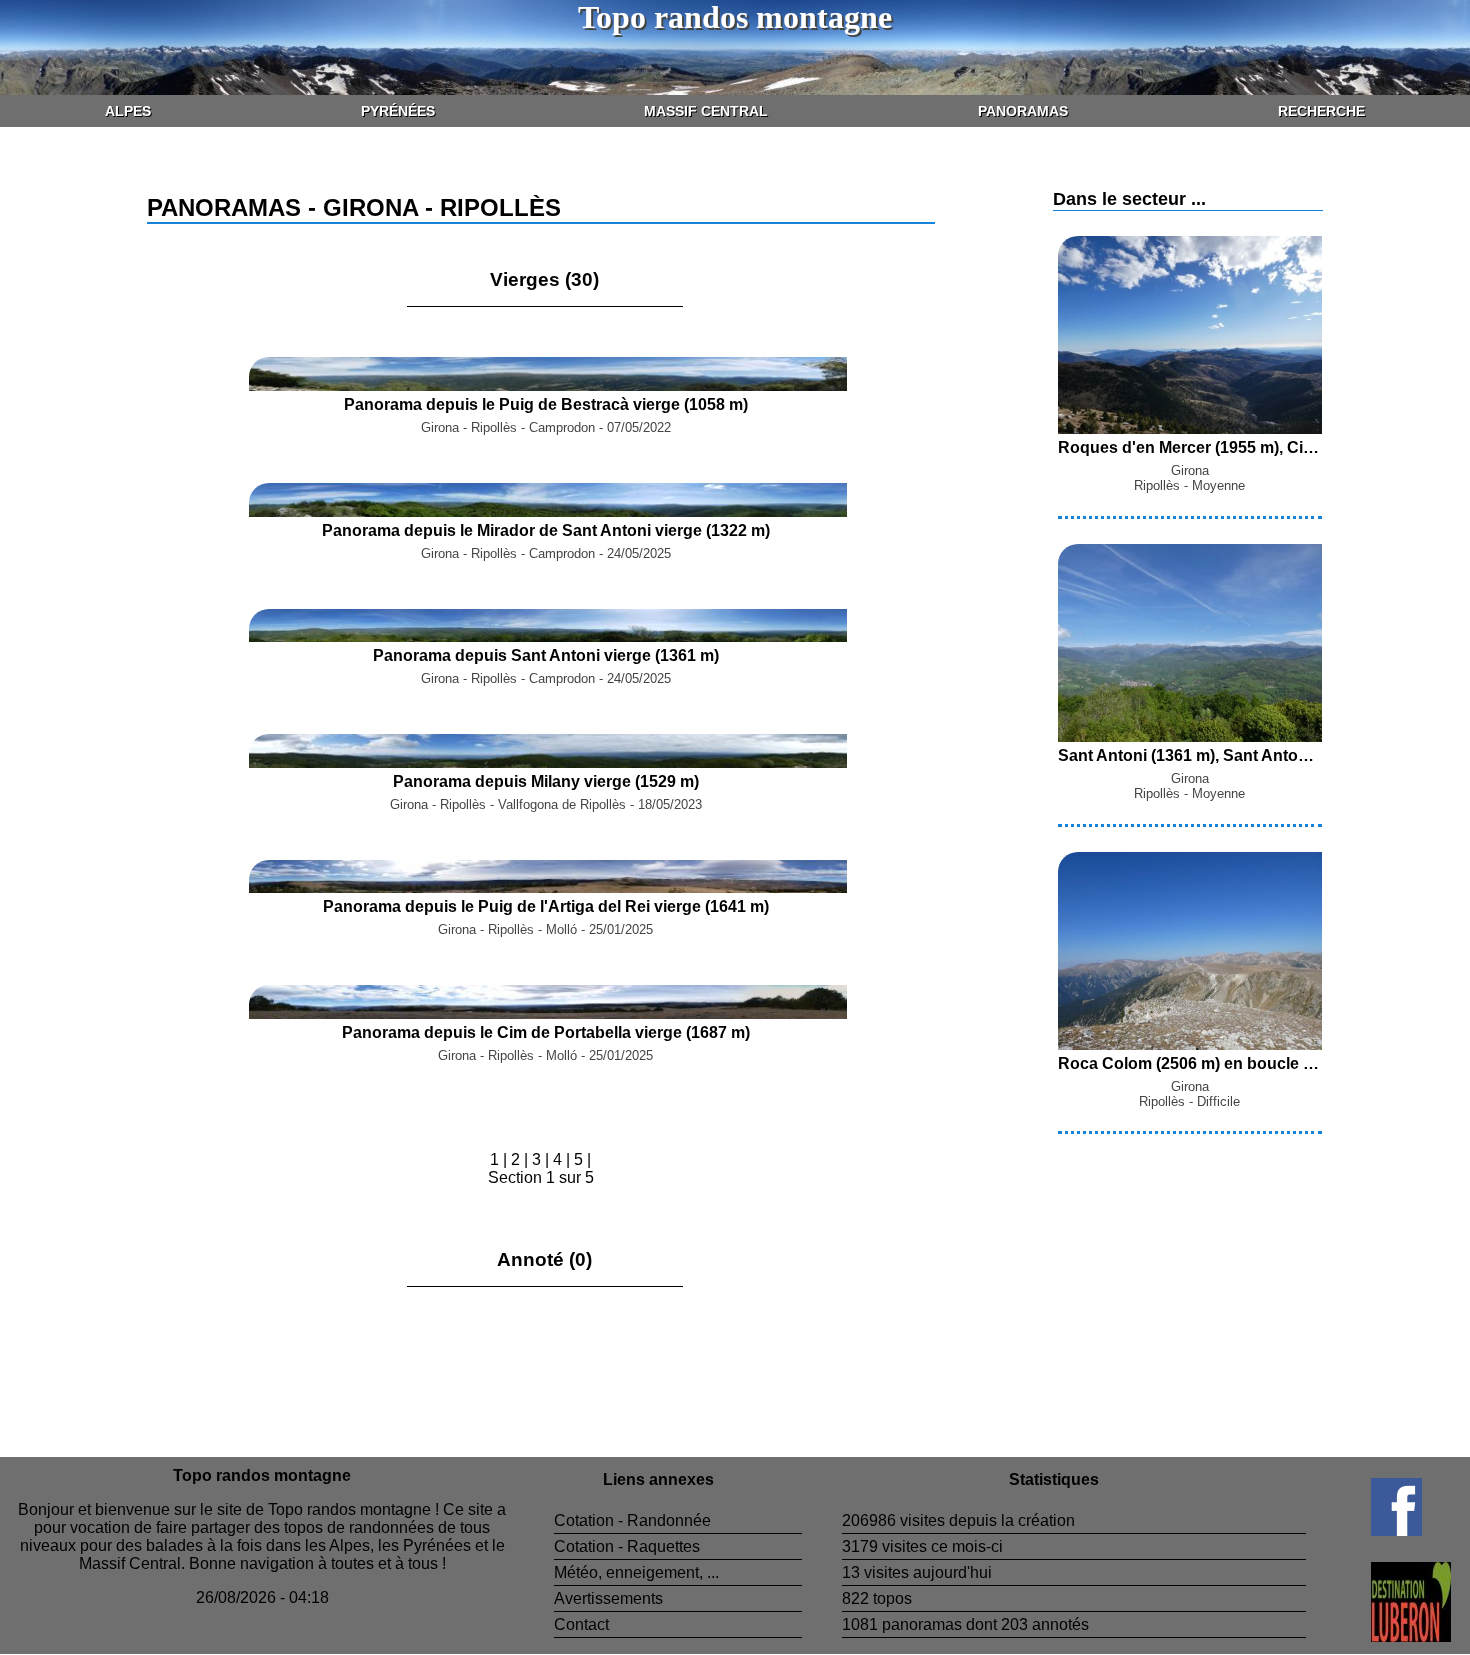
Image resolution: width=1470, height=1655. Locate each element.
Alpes (128, 111)
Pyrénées (398, 111)
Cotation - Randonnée (632, 1520)
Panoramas (1023, 111)
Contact (581, 1624)
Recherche (1321, 111)
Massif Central (706, 111)
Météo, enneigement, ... (636, 1572)
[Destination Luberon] (1378, 1636)
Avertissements (608, 1598)
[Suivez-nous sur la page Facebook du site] (1364, 1530)
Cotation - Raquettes (627, 1546)
